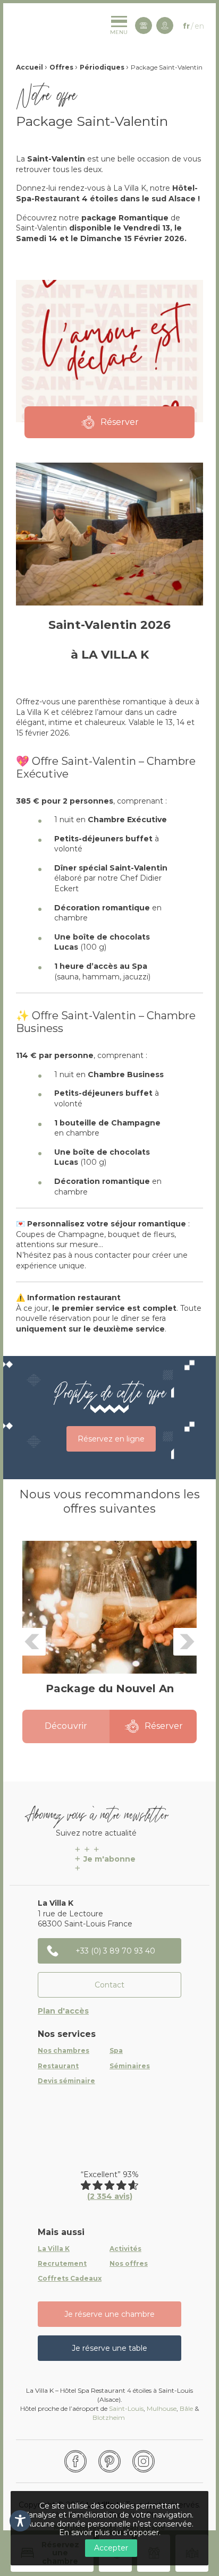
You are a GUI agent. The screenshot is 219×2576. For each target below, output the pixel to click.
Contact (109, 1985)
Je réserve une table (109, 2348)
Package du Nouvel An (110, 1688)
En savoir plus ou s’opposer (109, 2532)
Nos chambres (64, 2051)
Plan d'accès (63, 2011)
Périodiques (102, 67)
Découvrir (66, 1726)
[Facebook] (75, 2461)
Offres (61, 67)
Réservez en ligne (111, 1439)
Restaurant (58, 2066)
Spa (116, 2051)
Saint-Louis (126, 2408)
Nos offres (129, 2264)
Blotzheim (109, 2417)
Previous (32, 1642)
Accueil (30, 67)
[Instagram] (144, 2461)
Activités (125, 2249)
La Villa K (54, 2249)
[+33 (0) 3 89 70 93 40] (144, 25)
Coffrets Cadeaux (70, 2279)
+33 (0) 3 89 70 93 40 (115, 1951)
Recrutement (62, 2264)
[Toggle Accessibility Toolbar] (20, 2521)
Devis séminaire (66, 2081)
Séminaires (130, 2066)
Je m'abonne (109, 1859)
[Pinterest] (109, 2461)
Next (187, 1642)
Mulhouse (162, 2408)
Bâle (186, 2408)
